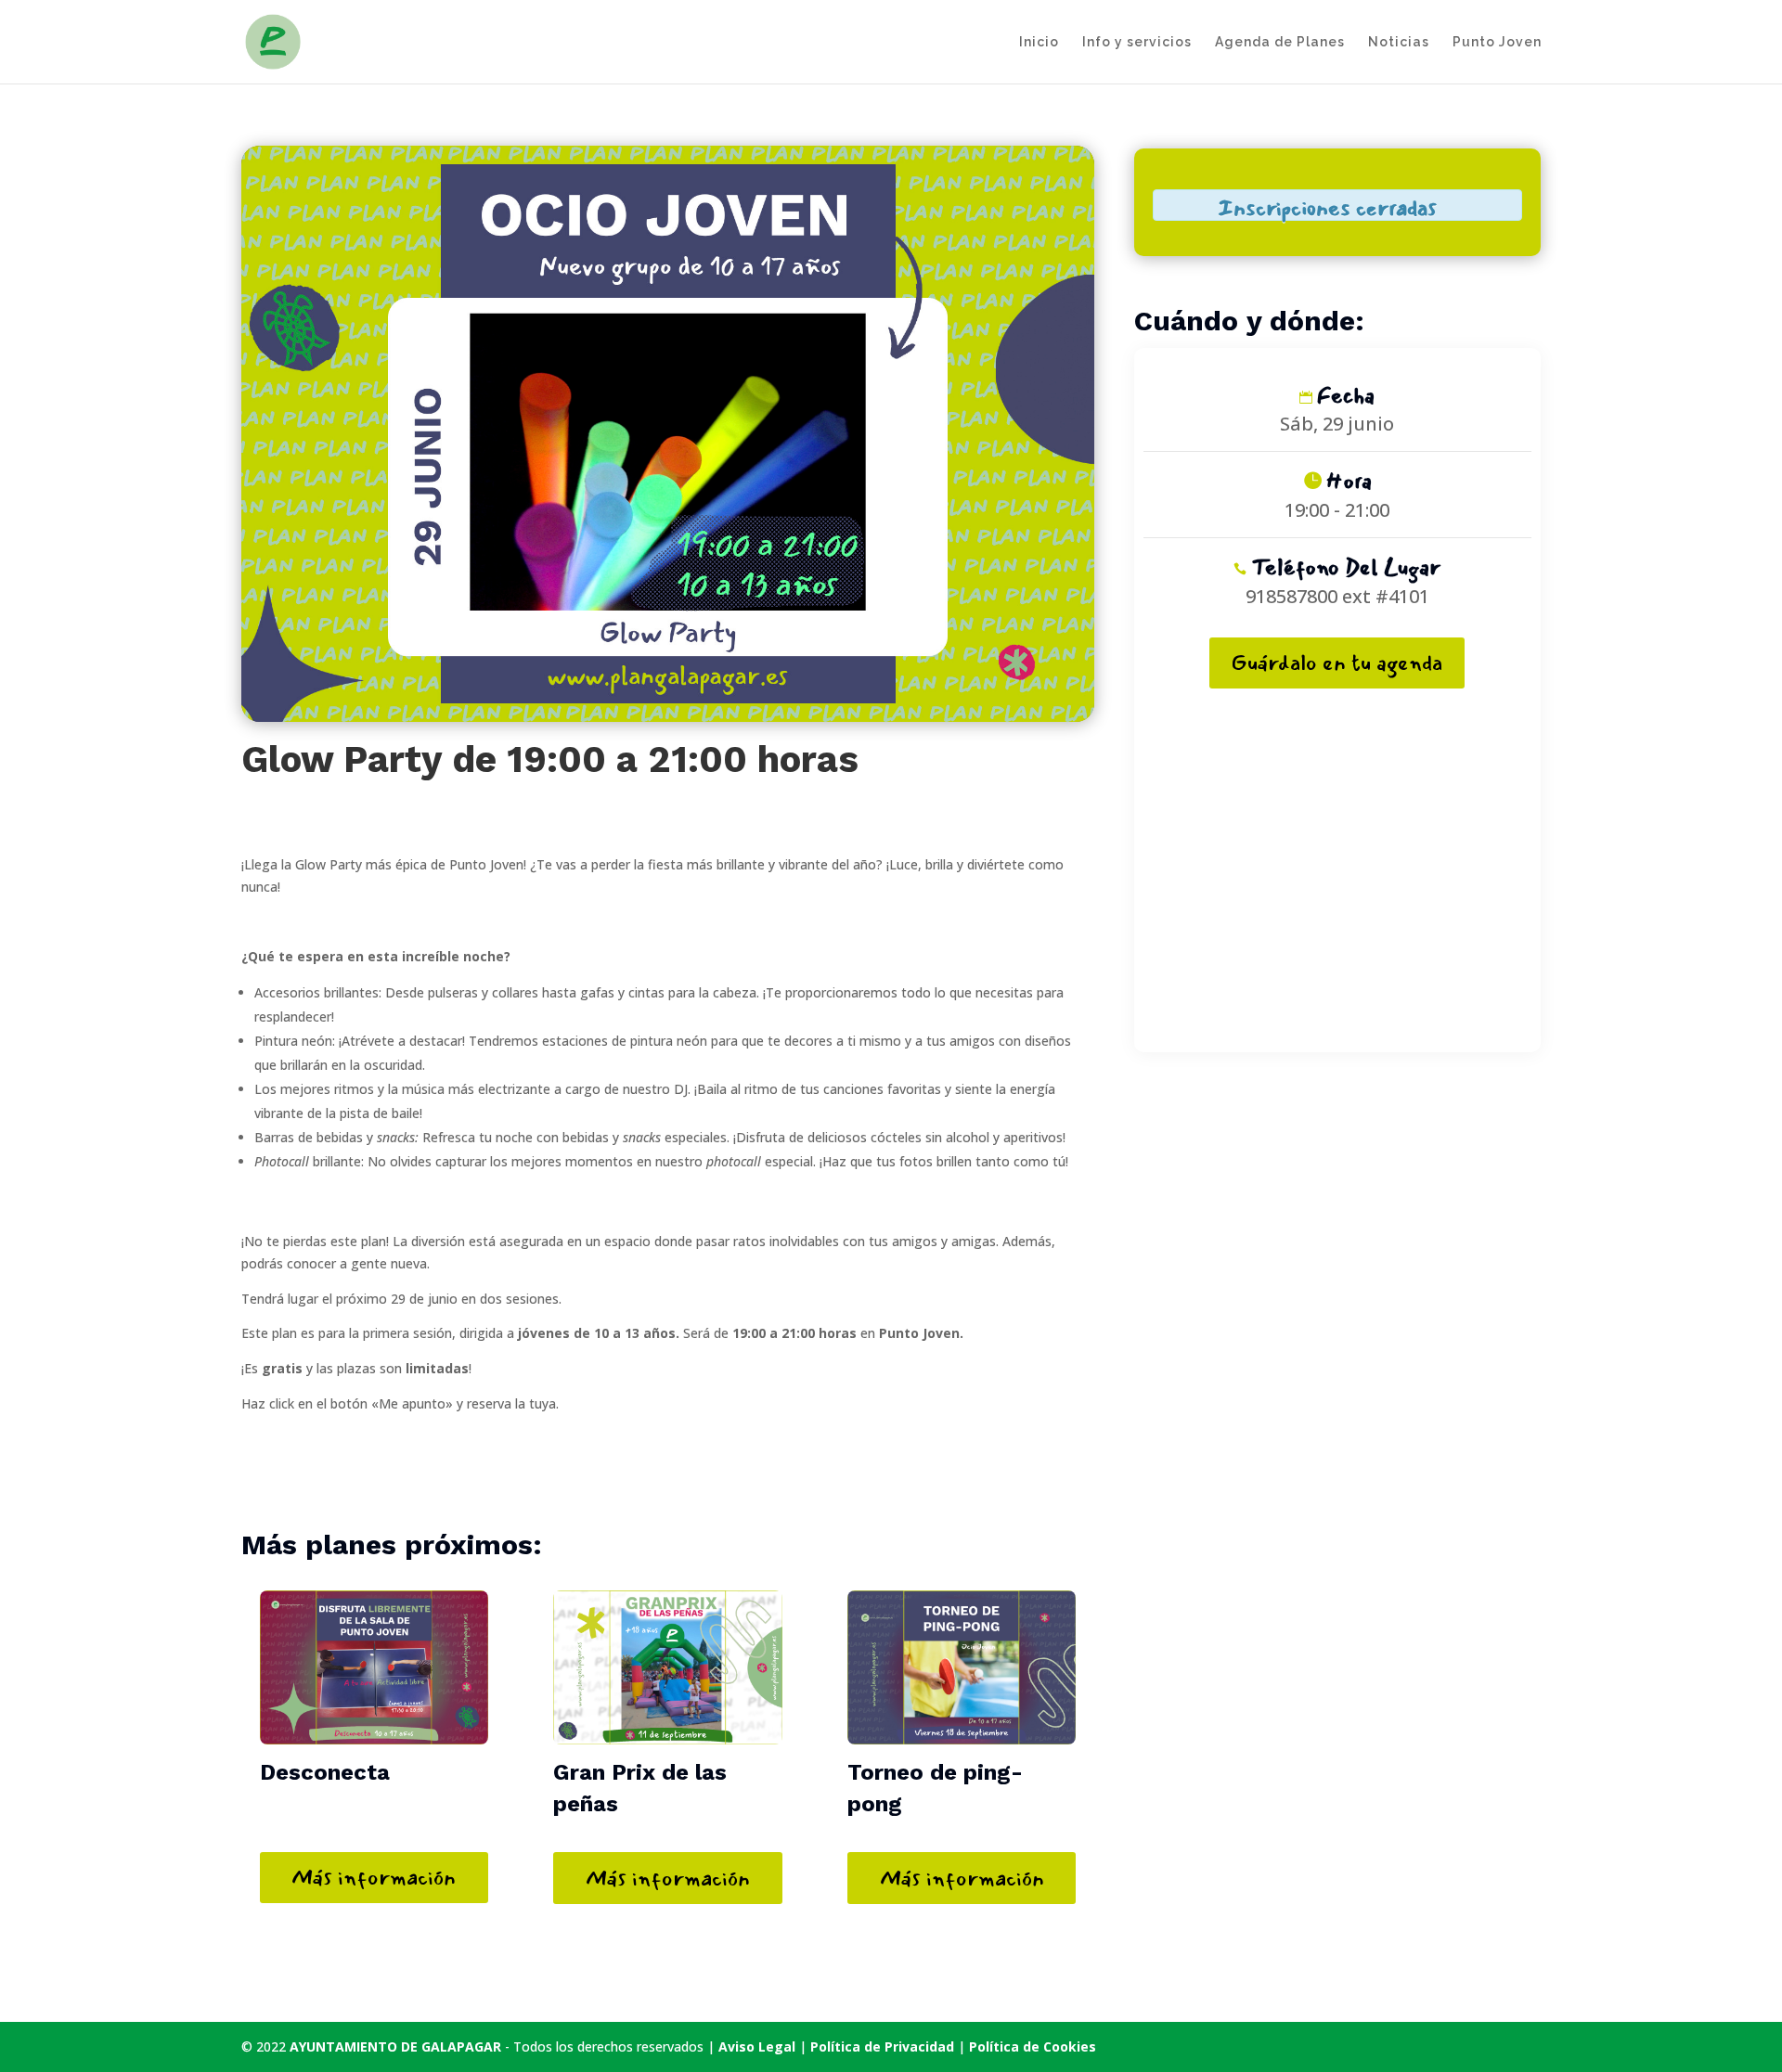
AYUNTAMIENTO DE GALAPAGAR (395, 2046)
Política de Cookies (1033, 2046)
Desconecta (325, 1772)
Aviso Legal (757, 2046)
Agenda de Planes (1280, 42)
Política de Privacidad (884, 2046)
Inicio (1039, 42)
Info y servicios (1137, 42)
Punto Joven (1497, 42)
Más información (374, 1877)
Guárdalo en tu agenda (1337, 663)
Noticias (1399, 42)
